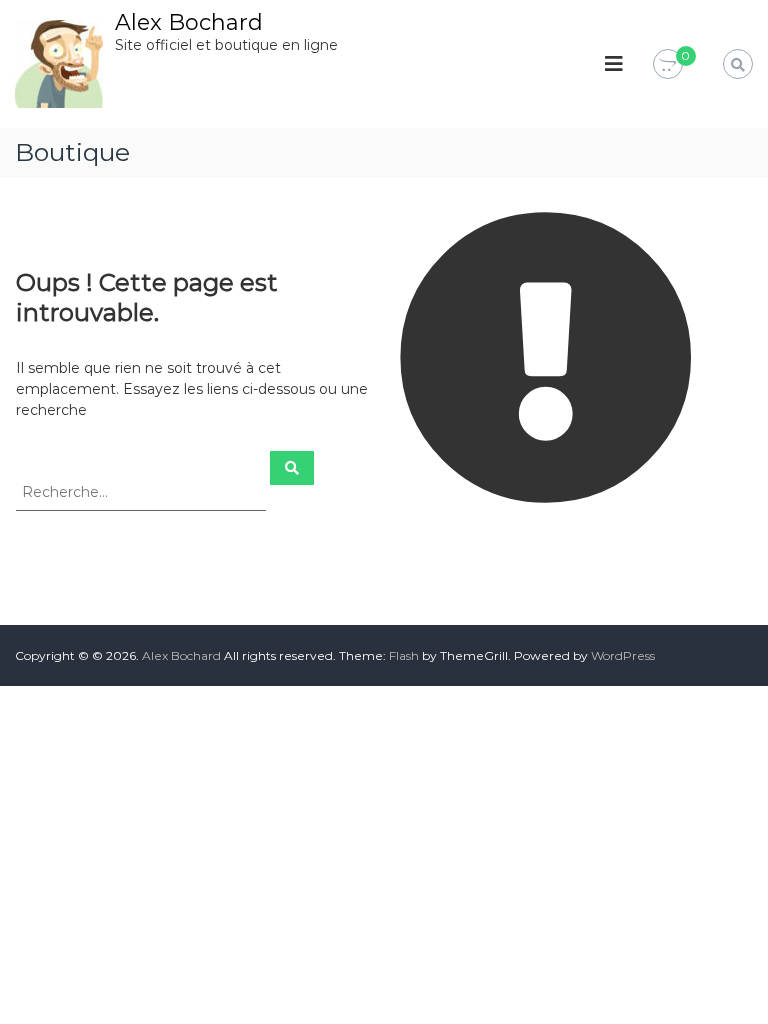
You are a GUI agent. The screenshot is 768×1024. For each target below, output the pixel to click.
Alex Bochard (189, 22)
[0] (668, 65)
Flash (404, 655)
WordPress (623, 655)
